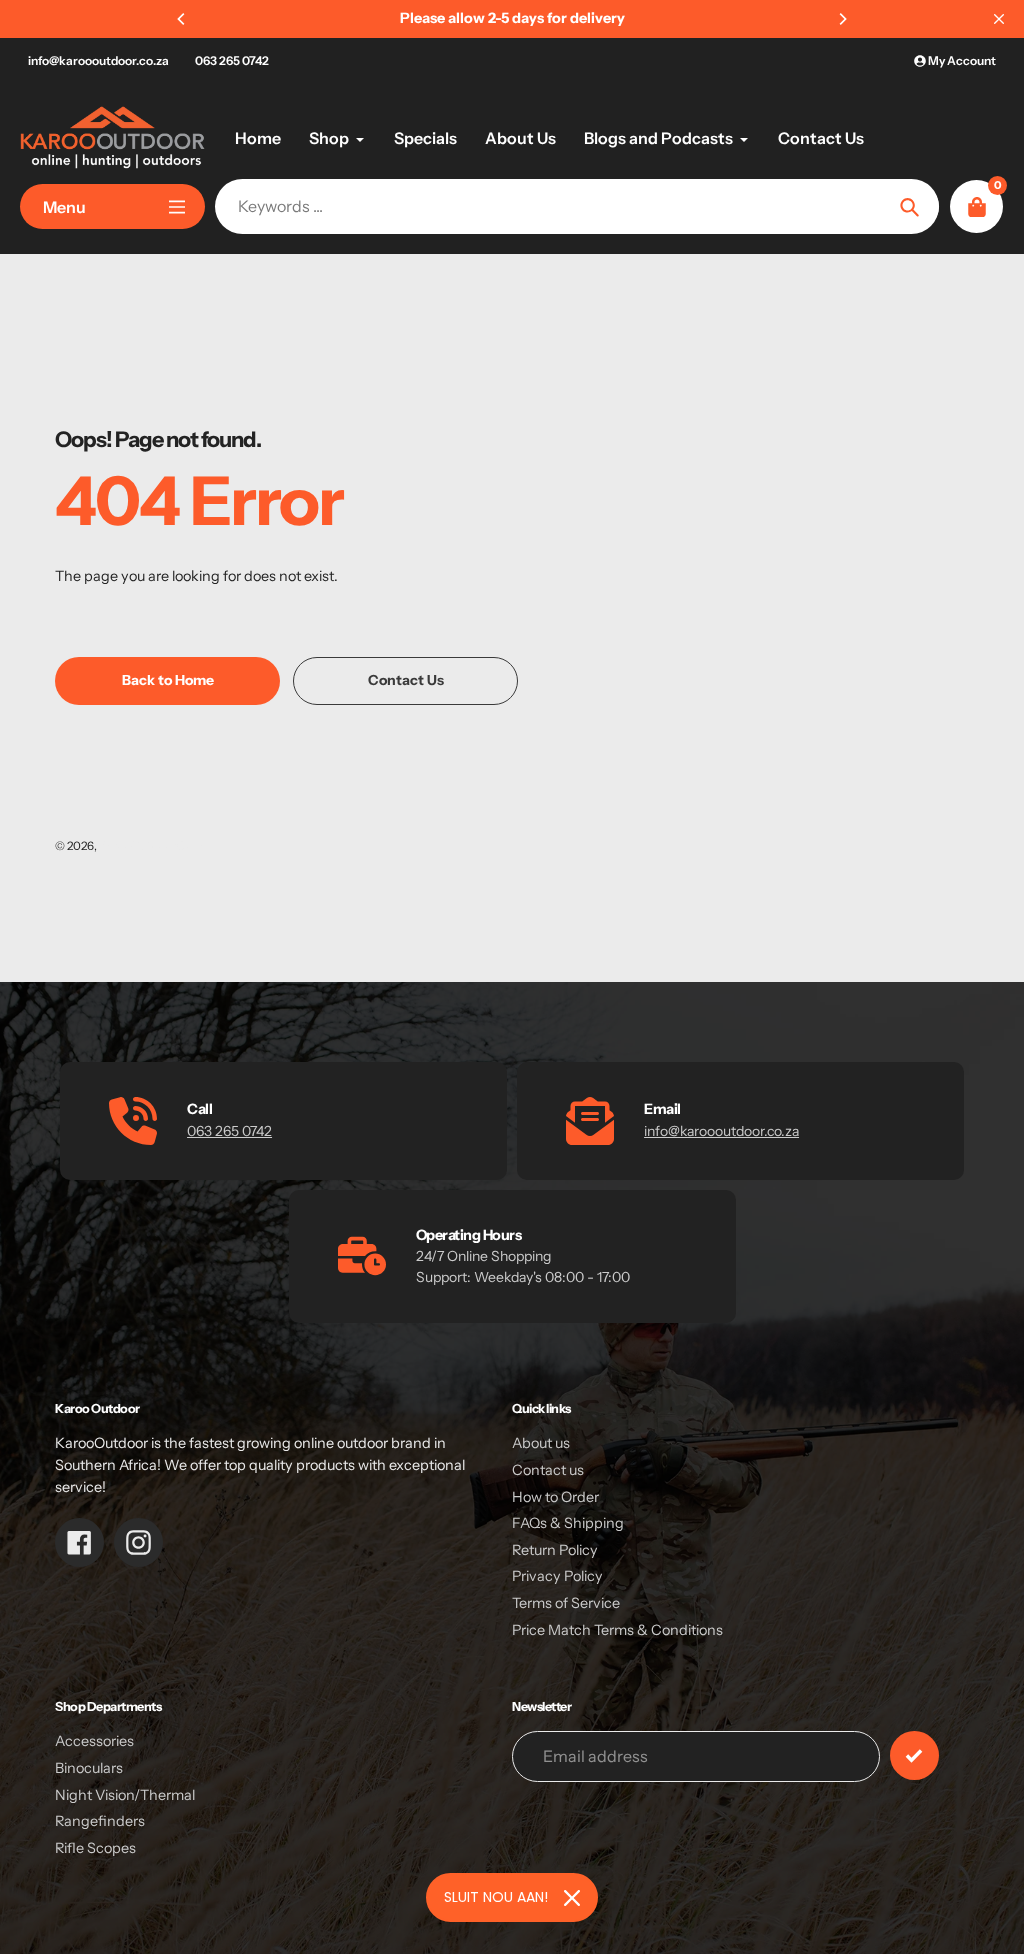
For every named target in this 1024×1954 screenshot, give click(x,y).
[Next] (842, 19)
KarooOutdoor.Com (151, 846)
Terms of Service (566, 1603)
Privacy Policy (557, 1576)
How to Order (555, 1497)
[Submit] (914, 1755)
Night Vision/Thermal (125, 1795)
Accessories (94, 1741)
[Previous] (182, 19)
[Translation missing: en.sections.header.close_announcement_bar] (999, 19)
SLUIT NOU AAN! (496, 1897)
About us (541, 1443)
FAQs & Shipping (568, 1523)
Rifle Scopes (95, 1848)
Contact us (548, 1470)
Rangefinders (100, 1821)
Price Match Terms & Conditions (617, 1630)
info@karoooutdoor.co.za (98, 60)
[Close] (572, 1898)
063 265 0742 (232, 60)
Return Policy (555, 1550)
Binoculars (89, 1768)
